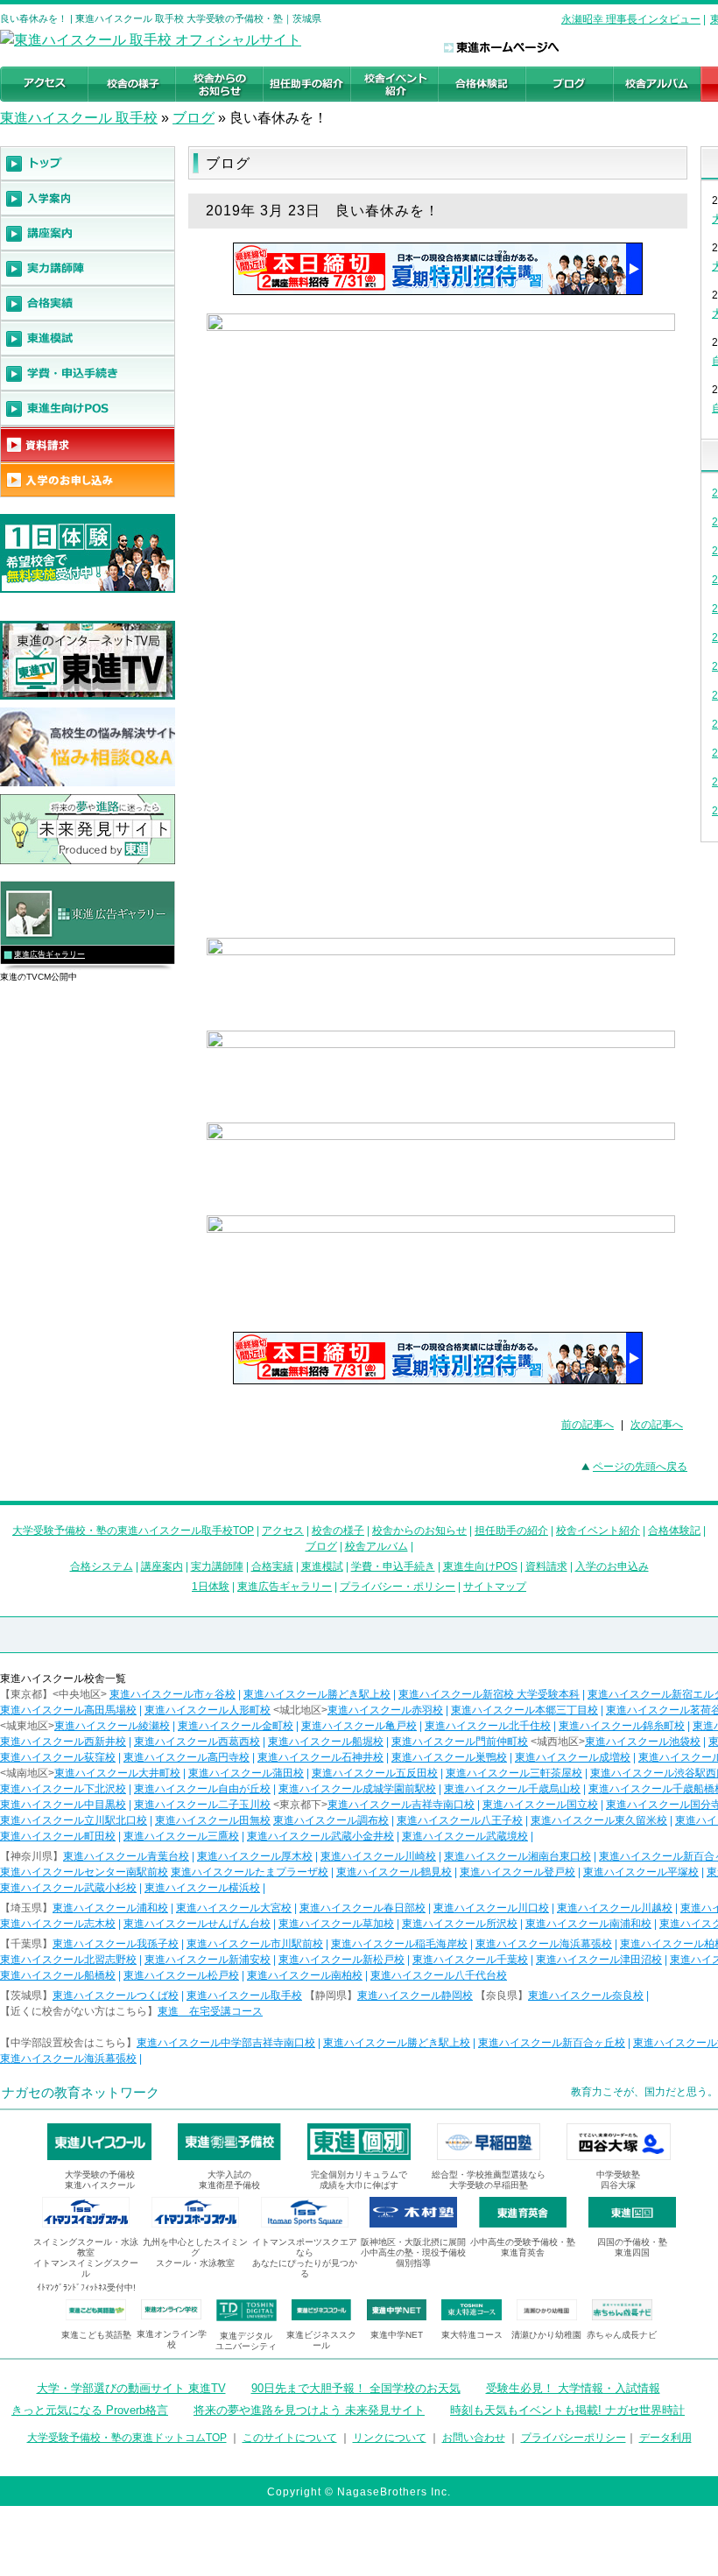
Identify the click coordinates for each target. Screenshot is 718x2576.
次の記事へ (657, 1425)
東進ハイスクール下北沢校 (63, 1789)
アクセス (283, 1531)
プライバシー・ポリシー (398, 1587)
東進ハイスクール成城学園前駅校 (357, 1789)
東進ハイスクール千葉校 (470, 1960)
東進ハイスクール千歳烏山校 (512, 1789)
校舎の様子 (338, 1531)
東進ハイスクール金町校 (236, 1726)
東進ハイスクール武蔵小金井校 (320, 1836)
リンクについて (390, 2438)
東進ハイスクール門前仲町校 (460, 1742)
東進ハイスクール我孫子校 (116, 1944)
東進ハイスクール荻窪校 (58, 1757)
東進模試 (322, 1566)
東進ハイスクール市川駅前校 (255, 1944)
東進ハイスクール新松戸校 (341, 1960)
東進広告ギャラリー (49, 954)
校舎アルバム (377, 1546)
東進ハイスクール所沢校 (460, 1924)
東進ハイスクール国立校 (540, 1805)
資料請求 (546, 1566)
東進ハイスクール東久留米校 (599, 1820)
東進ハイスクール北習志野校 (68, 1960)
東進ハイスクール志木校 (58, 1924)
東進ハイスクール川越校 (615, 1908)
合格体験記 (674, 1531)
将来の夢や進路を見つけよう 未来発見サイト (309, 2410)
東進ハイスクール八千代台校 (439, 1975)
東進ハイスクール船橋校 (58, 1975)
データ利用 (665, 2438)
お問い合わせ (474, 2438)
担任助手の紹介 (511, 1531)
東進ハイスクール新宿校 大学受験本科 (489, 1694)
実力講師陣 (217, 1566)
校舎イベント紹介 (598, 1531)
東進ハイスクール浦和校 (110, 1908)
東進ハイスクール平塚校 (641, 1872)
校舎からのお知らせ (419, 1531)
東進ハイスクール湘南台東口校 (517, 1856)
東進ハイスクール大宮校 (234, 1908)
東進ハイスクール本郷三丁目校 (524, 1710)
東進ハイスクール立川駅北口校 (74, 1820)
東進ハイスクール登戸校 (517, 1872)
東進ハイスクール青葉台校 (126, 1856)
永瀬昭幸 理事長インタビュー (631, 19)
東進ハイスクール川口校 (491, 1908)
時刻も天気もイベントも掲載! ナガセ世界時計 (567, 2410)
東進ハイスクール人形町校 (208, 1710)
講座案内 (162, 1566)
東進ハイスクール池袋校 (643, 1742)
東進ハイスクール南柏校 (305, 1975)
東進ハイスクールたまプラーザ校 (250, 1872)
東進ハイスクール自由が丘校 (202, 1789)
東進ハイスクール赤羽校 (385, 1710)
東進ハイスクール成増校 (573, 1757)
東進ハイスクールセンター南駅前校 (84, 1872)
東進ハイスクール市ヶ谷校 (172, 1694)
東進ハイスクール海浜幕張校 (544, 1944)
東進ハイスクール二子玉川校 (202, 1805)
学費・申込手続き (393, 1566)
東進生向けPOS (480, 1566)
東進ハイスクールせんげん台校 (197, 1924)
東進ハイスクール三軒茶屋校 (514, 1773)
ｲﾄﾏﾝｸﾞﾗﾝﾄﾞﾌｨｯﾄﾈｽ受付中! (86, 2287)
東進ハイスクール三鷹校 (181, 1836)
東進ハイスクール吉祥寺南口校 (401, 1805)
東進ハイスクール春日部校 (363, 1908)
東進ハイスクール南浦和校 (588, 1924)
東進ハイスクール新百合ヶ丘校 (552, 2043)
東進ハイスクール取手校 (244, 1995)
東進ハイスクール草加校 (336, 1924)
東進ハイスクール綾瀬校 (112, 1726)
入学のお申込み (612, 1566)
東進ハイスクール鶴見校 (394, 1872)
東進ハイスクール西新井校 (63, 1742)
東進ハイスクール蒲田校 (246, 1773)
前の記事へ (588, 1425)
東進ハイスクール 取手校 (79, 118)
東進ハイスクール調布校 (331, 1820)
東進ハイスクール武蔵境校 (465, 1836)
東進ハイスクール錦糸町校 (622, 1726)
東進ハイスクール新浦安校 (208, 1960)
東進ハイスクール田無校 (213, 1820)
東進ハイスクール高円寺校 (187, 1757)
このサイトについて (290, 2438)
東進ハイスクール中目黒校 (63, 1805)
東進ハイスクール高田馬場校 (68, 1710)
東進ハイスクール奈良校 (586, 1995)
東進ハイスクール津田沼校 (599, 1960)
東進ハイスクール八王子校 (460, 1820)
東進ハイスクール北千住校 (488, 1726)
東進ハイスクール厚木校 (255, 1856)
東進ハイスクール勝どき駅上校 (317, 1694)
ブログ (194, 118)
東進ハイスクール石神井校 (320, 1757)
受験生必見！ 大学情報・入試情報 (573, 2388)
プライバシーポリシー (574, 2438)
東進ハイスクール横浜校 (202, 1888)
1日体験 (211, 1587)
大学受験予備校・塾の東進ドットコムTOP (127, 2438)
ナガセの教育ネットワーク (81, 2092)
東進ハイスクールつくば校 (116, 1995)
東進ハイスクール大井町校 (117, 1773)
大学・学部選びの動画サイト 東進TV (131, 2388)
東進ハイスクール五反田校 (375, 1773)
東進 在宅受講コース (210, 2011)
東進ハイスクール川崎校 (378, 1856)
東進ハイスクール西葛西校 (197, 1742)
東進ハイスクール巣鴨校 (449, 1757)
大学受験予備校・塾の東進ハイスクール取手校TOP (133, 1531)
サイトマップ (495, 1587)
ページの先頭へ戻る (640, 1467)
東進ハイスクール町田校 (58, 1836)
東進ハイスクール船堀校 (326, 1742)
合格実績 (272, 1566)
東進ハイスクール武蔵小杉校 (68, 1888)
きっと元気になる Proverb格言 (90, 2410)
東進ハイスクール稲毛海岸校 (399, 1944)
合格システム (102, 1566)
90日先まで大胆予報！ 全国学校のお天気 (356, 2388)
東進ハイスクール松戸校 (181, 1975)
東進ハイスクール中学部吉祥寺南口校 (226, 2043)
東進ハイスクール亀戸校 (359, 1726)
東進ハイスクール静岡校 (415, 1995)
